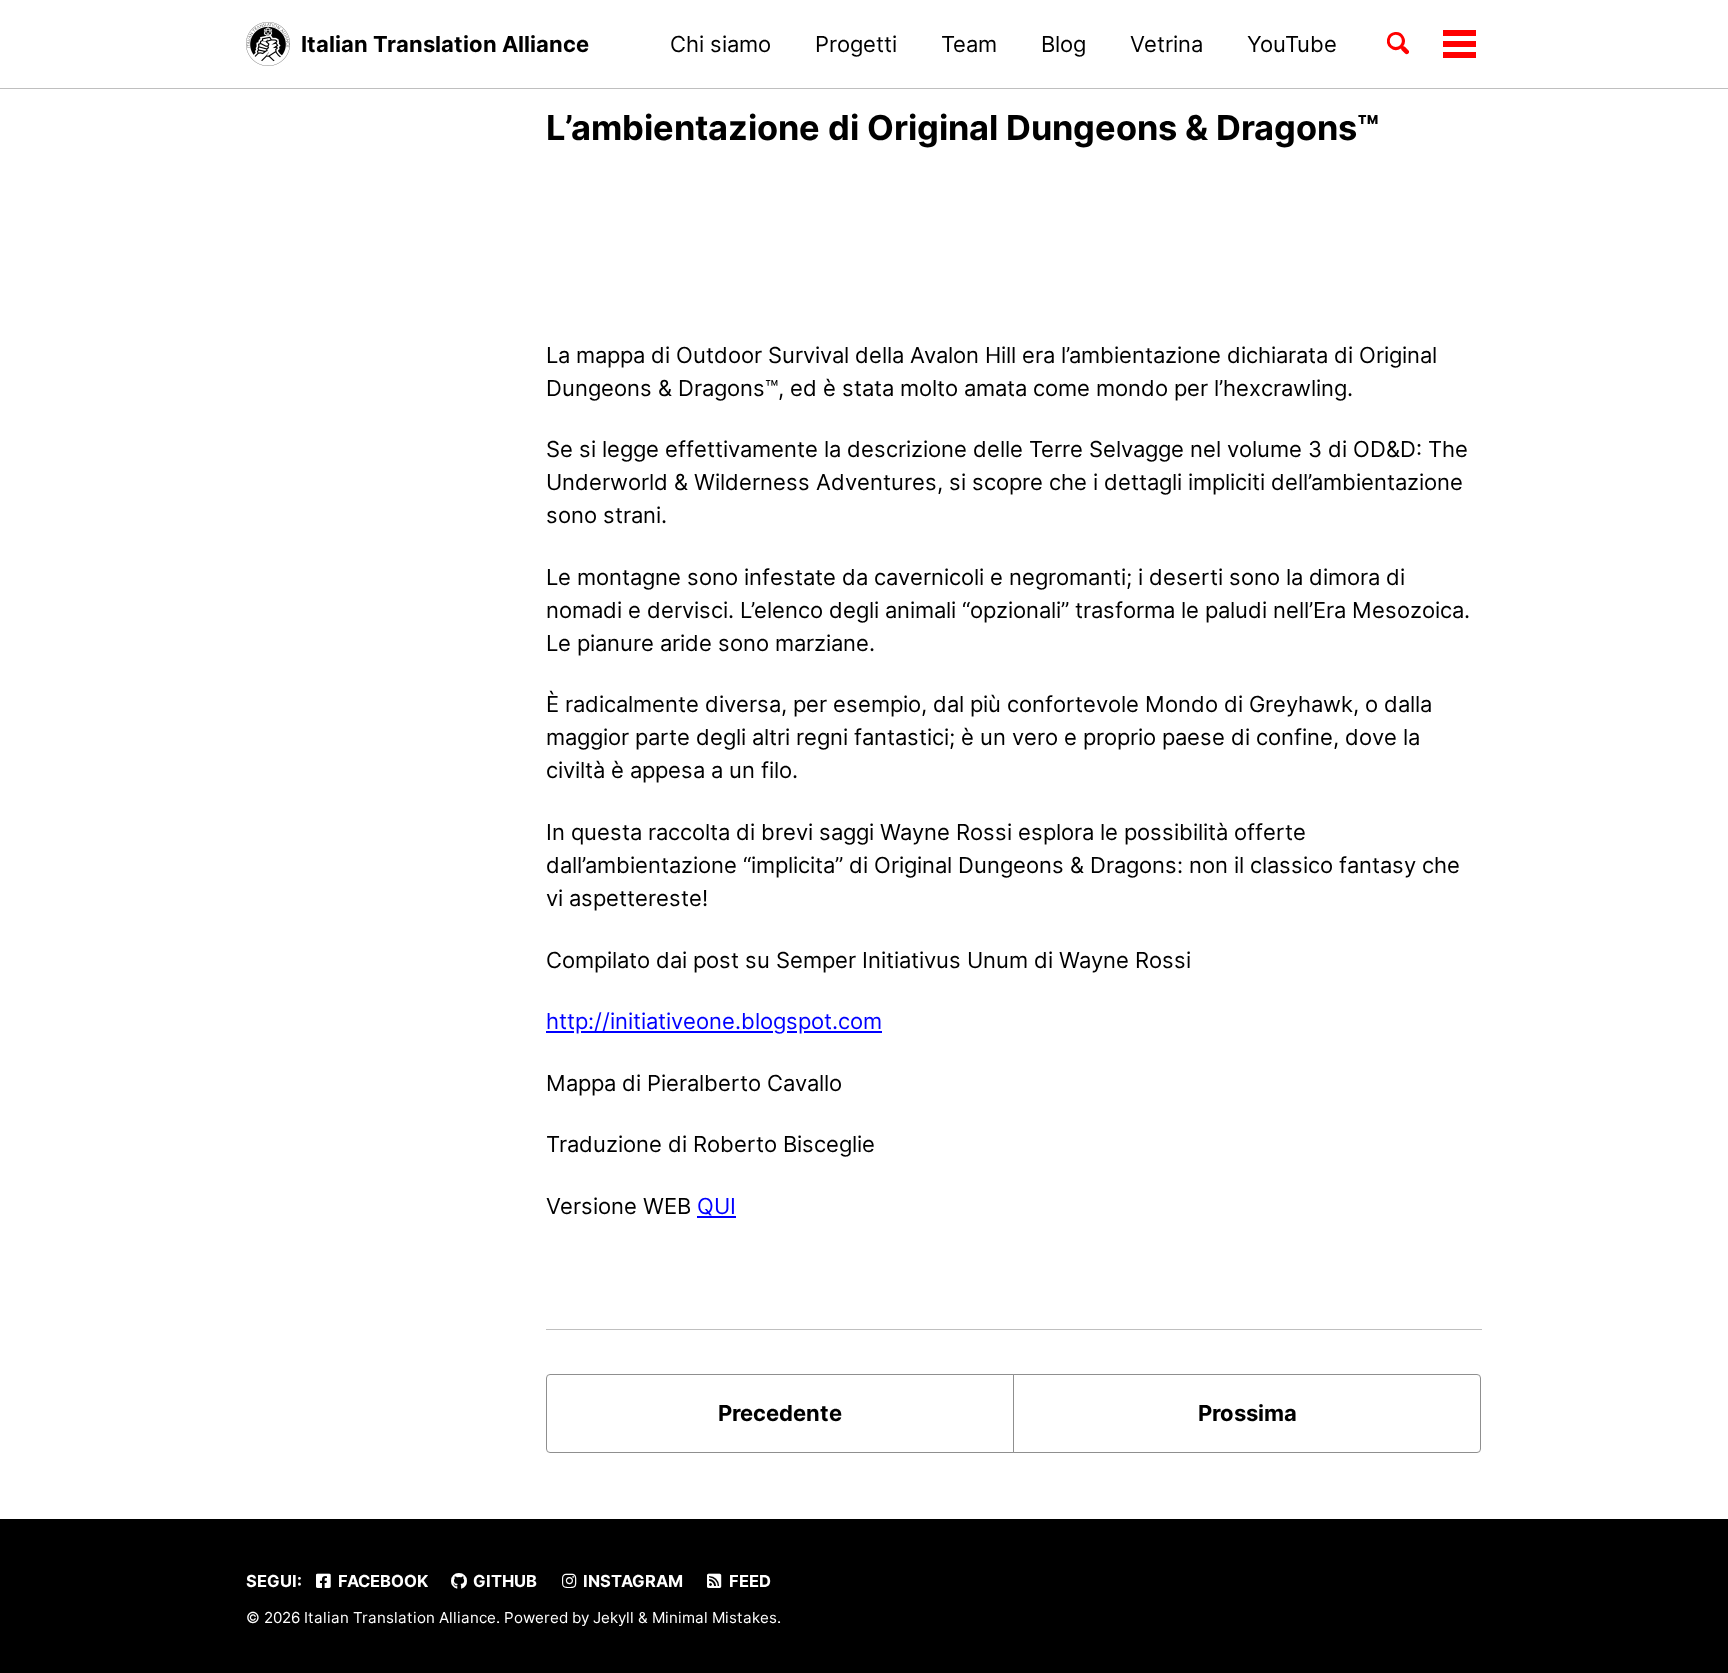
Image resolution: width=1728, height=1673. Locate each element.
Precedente (780, 1413)
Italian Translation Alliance (445, 44)
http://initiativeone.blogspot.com (714, 1021)
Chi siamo (720, 44)
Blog (1063, 44)
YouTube (1292, 44)
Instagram (631, 1581)
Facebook (381, 1581)
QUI (716, 1206)
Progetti (856, 44)
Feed (748, 1581)
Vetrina (1166, 44)
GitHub (503, 1581)
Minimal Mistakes (714, 1617)
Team (969, 44)
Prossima (1247, 1413)
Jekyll (613, 1617)
